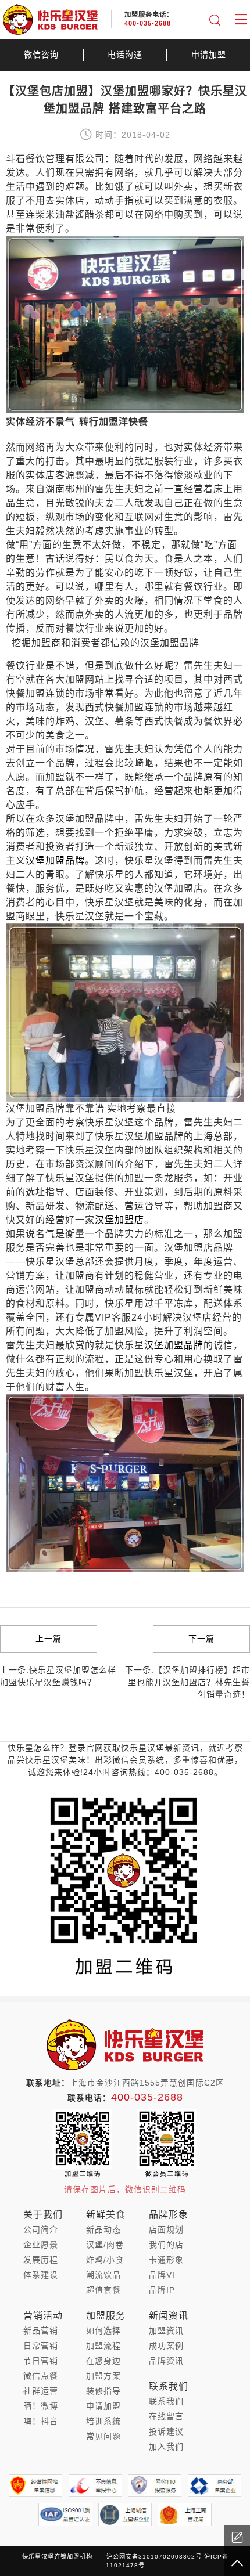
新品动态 (103, 2229)
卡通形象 (166, 2260)
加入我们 (166, 2447)
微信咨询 (41, 55)
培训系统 (103, 2421)
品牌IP (162, 2290)
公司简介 (41, 2229)
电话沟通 (125, 55)
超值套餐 (103, 2290)
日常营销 (41, 2346)
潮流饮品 (103, 2275)
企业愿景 (41, 2245)
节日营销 (41, 2361)
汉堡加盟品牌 (55, 861)
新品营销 (41, 2330)
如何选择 (103, 2330)
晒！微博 (41, 2406)
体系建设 (41, 2275)
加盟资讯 (166, 2330)
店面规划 (166, 2229)
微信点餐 (41, 2376)
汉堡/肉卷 (105, 2245)
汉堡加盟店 (119, 1220)
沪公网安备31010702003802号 (154, 2557)
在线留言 (166, 2416)
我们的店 (166, 2245)
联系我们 (166, 2401)
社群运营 (41, 2391)
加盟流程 (103, 2346)
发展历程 (41, 2260)
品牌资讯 (166, 2361)
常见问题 (103, 2436)
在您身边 (103, 2361)
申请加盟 (209, 55)
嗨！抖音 (41, 2421)
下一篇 (201, 1639)
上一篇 (49, 1639)
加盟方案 (103, 2376)
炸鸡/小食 (105, 2260)
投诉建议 (166, 2431)
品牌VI (162, 2275)
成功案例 (166, 2346)
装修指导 (103, 2391)
